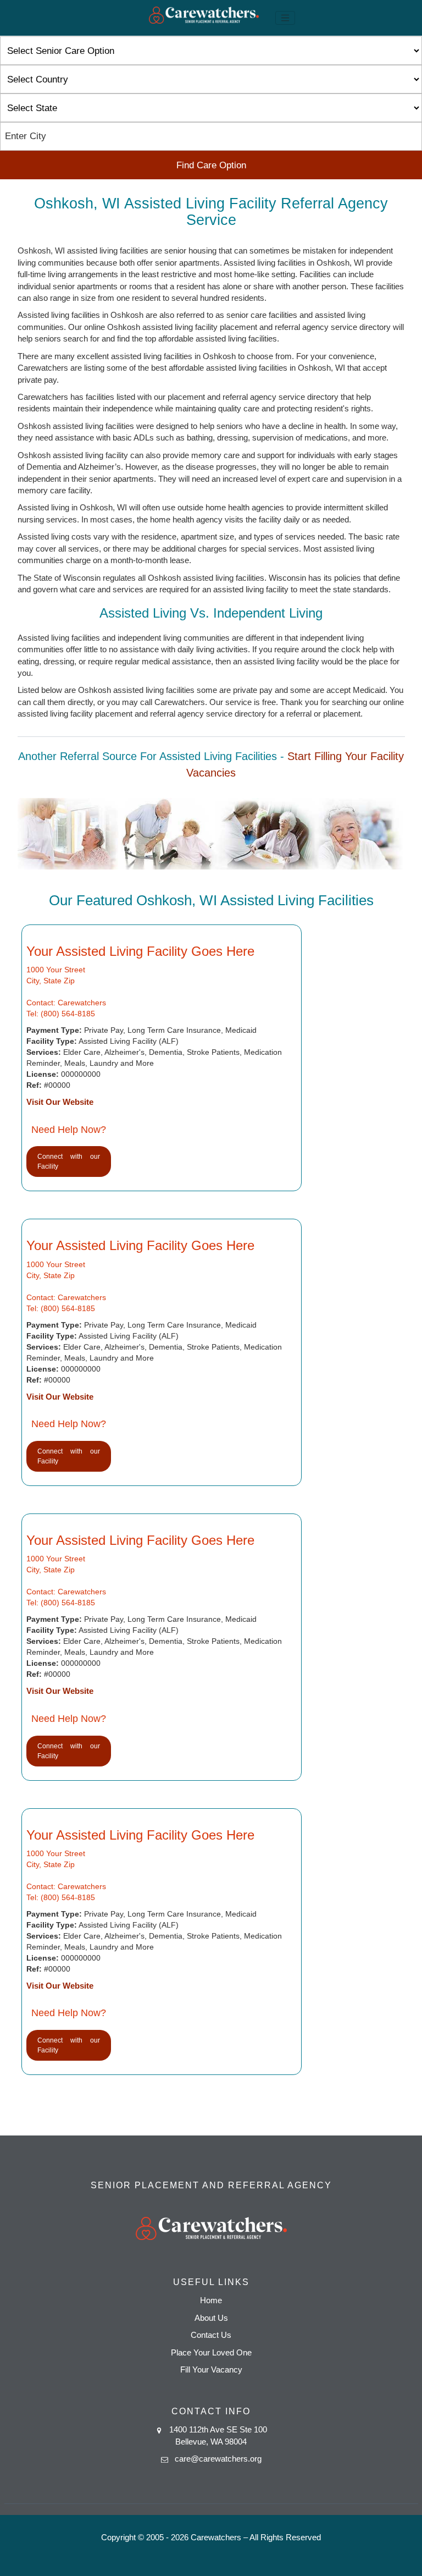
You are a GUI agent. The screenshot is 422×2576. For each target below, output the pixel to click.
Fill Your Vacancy (211, 2369)
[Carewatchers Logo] (204, 18)
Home (211, 2300)
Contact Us (211, 2335)
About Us (211, 2318)
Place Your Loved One (211, 2352)
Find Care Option (211, 165)
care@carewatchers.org (218, 2459)
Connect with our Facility (69, 1162)
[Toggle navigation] (285, 18)
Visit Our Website (60, 1102)
